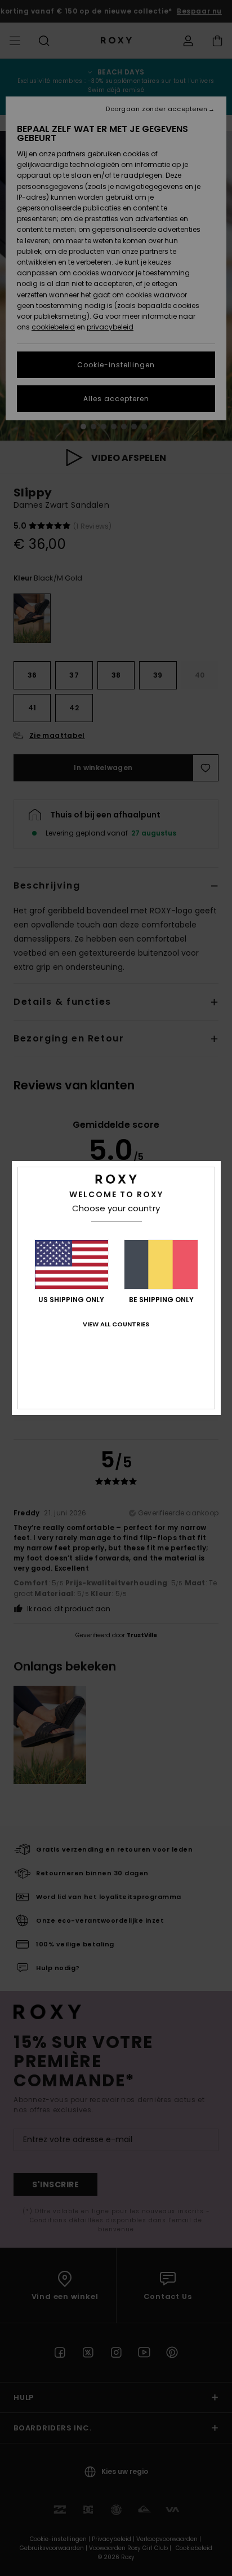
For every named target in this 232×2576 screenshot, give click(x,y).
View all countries (116, 1324)
